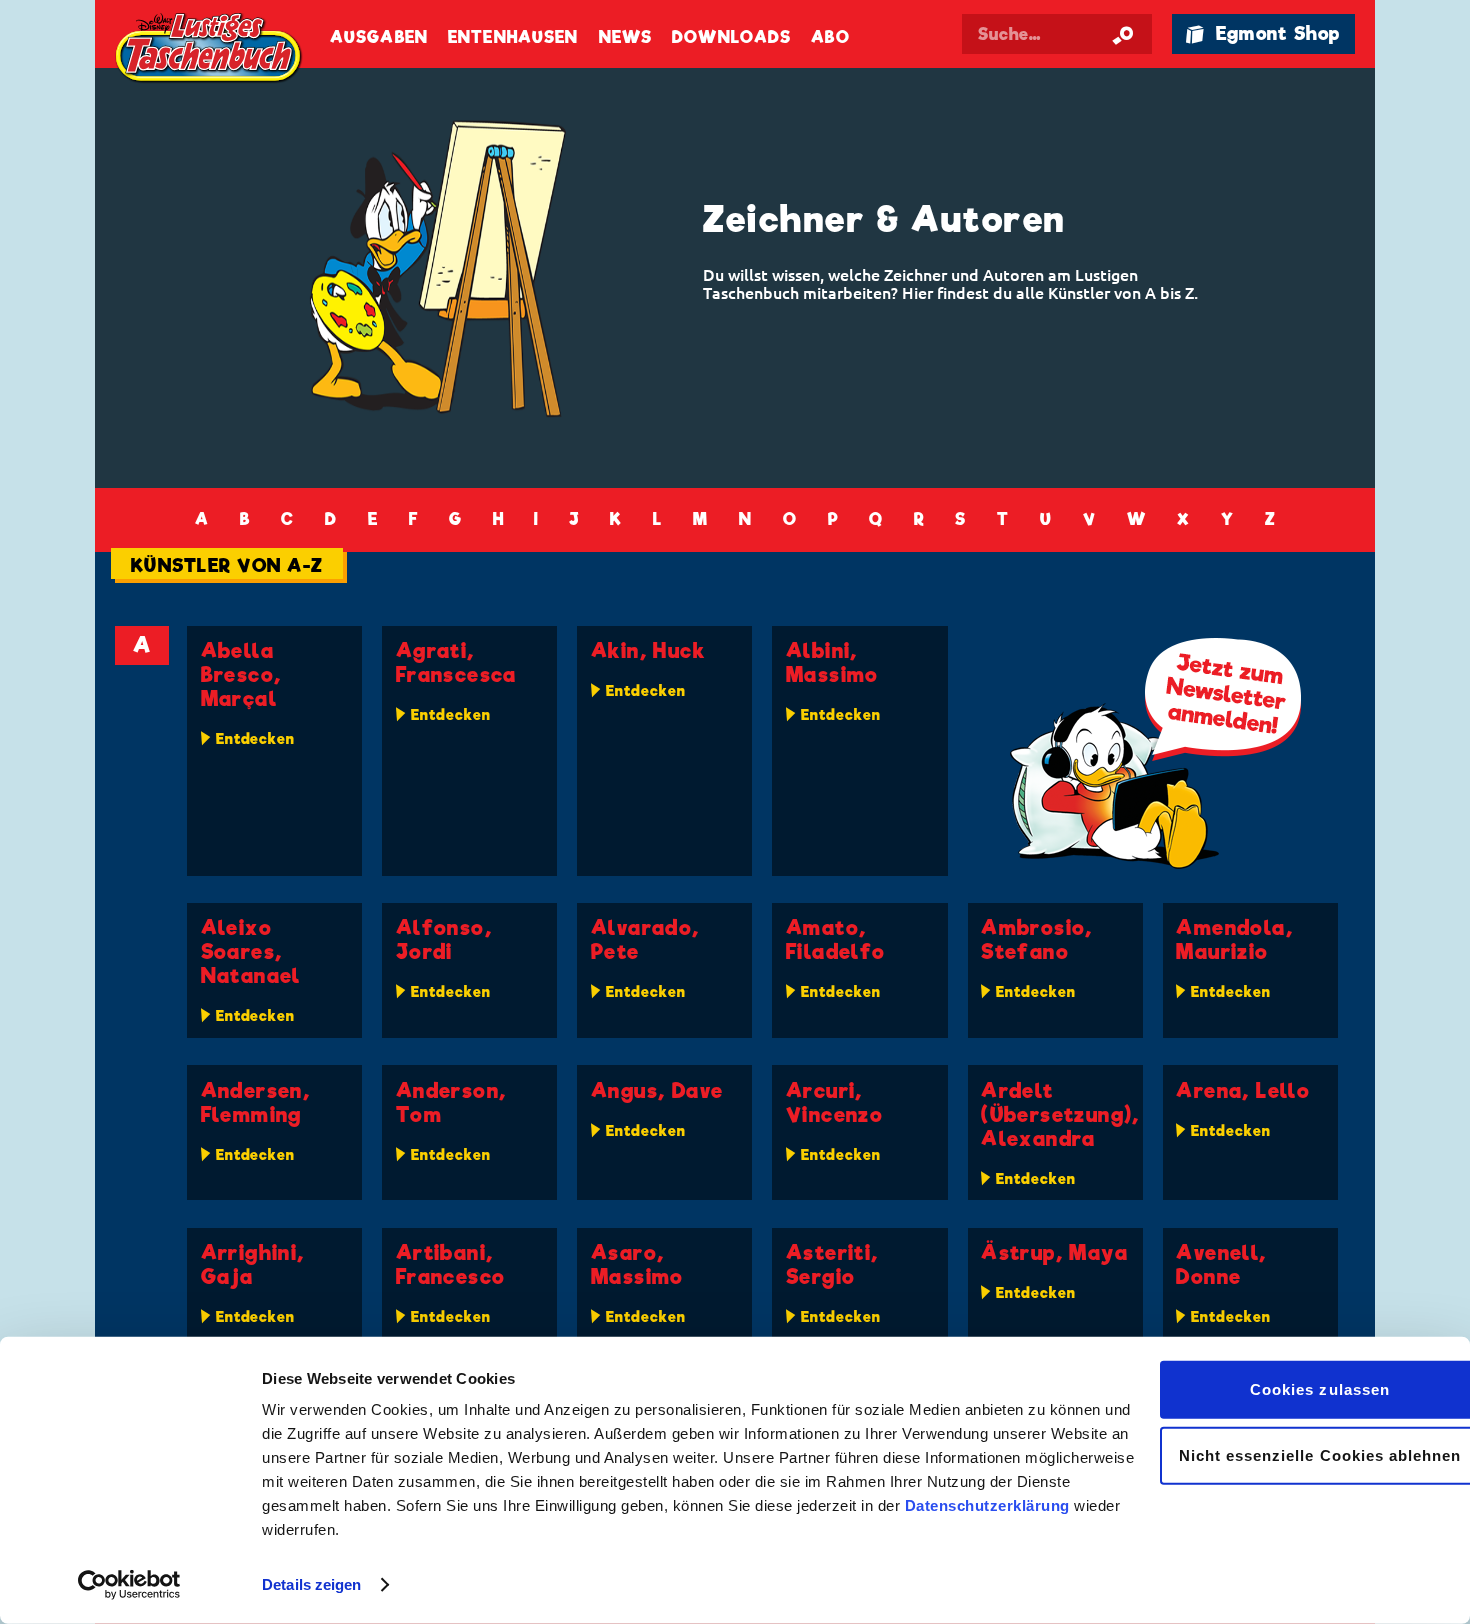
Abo (830, 37)
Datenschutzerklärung (987, 1505)
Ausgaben (379, 37)
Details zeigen (311, 1584)
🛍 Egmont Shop (1263, 33)
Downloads (731, 37)
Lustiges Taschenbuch (210, 50)
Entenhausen (513, 37)
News (625, 37)
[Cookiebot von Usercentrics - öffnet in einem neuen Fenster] (129, 1585)
